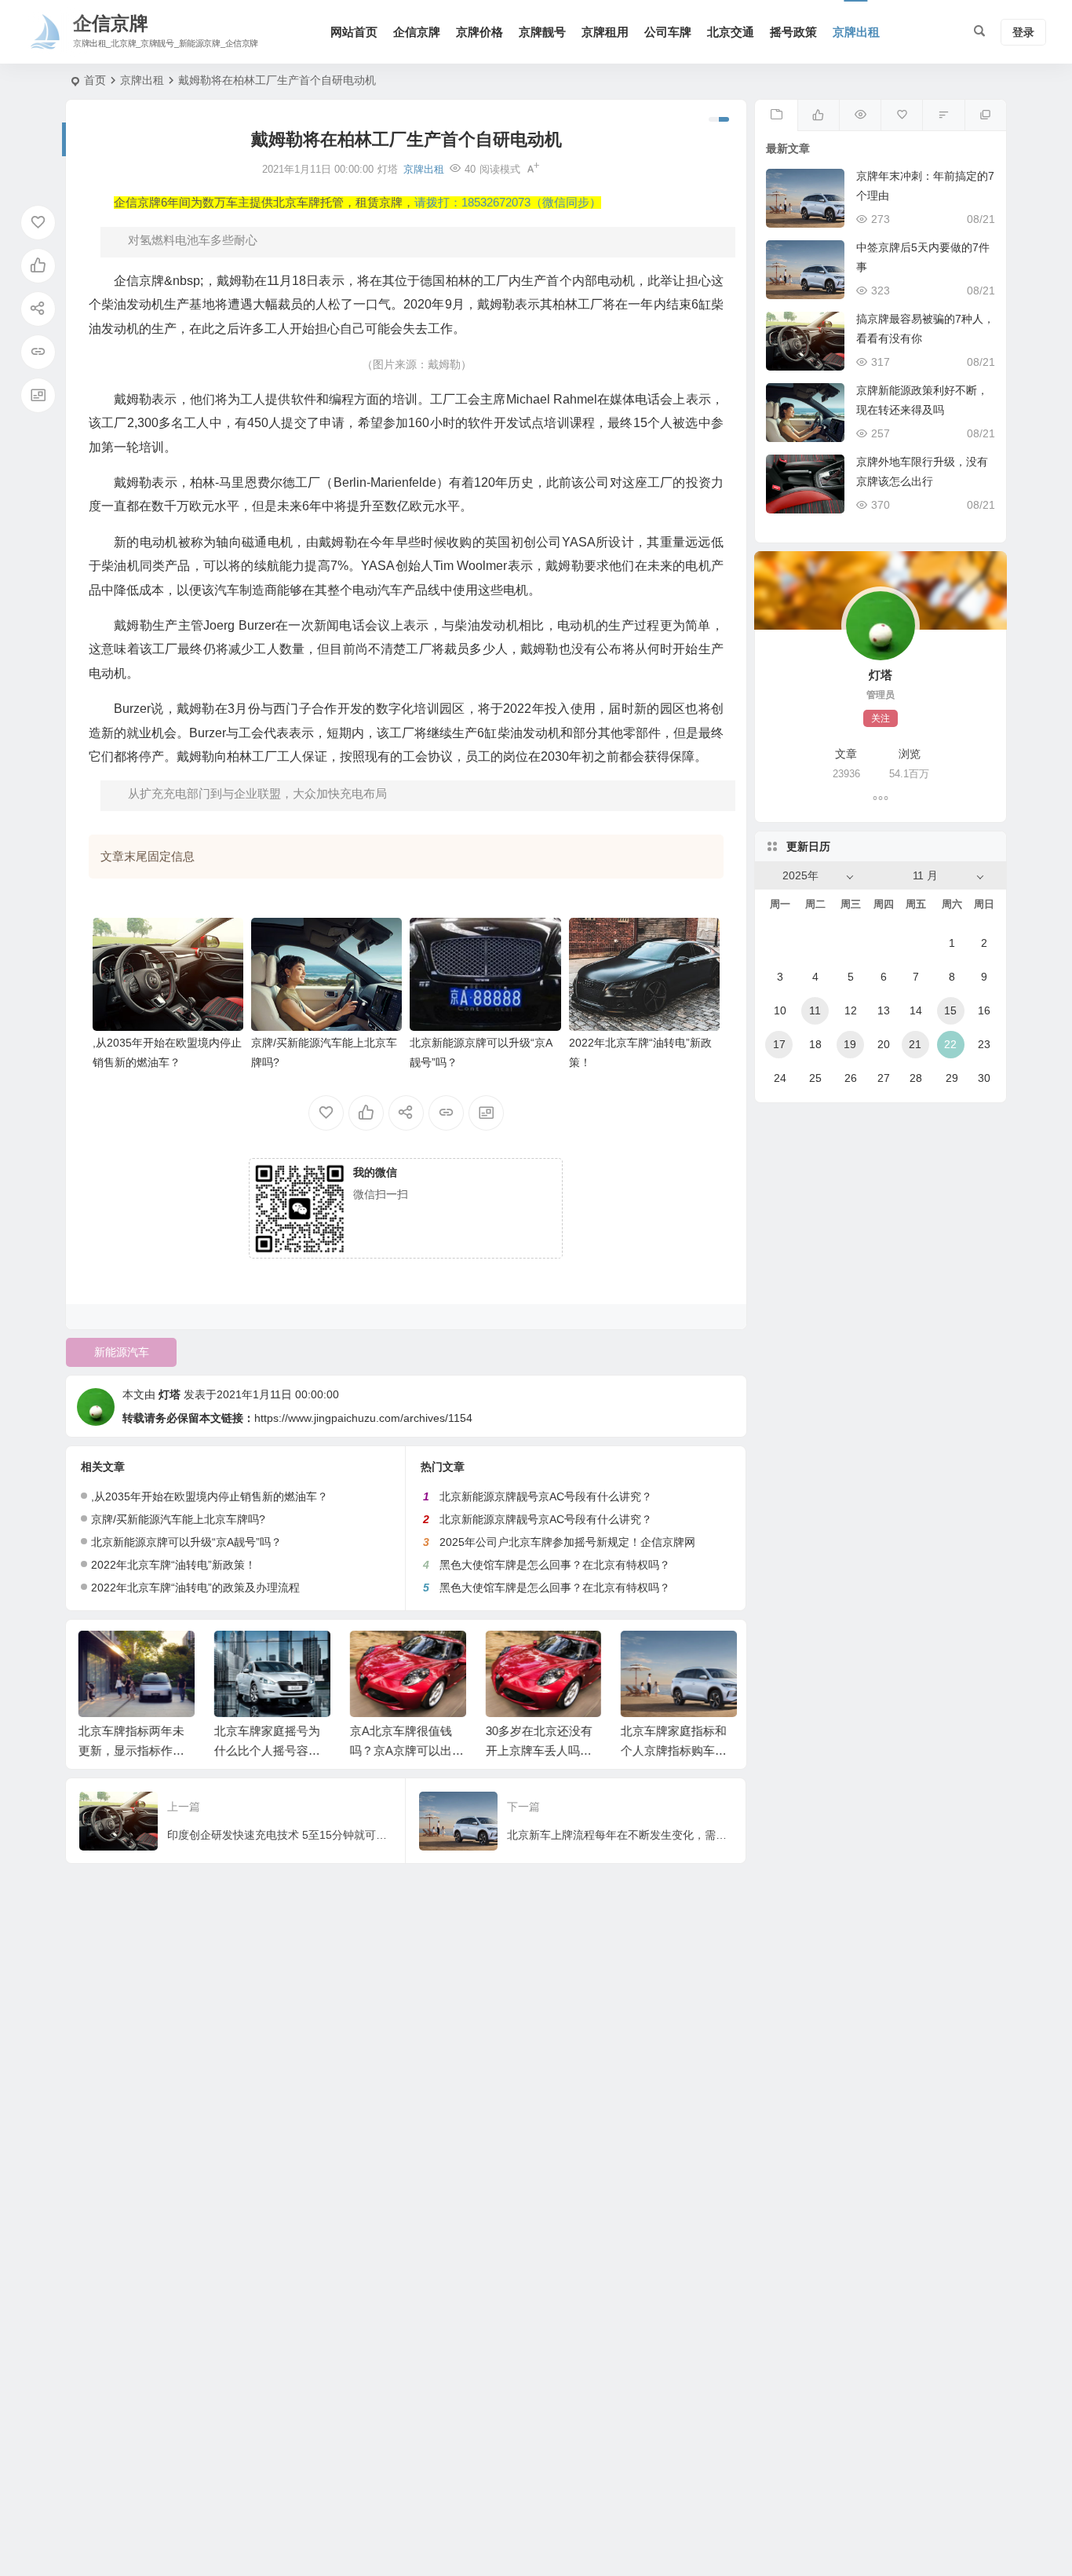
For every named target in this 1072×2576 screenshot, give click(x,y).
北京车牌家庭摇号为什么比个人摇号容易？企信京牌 (266, 1750)
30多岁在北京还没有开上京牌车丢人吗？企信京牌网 (538, 1750)
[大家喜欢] (818, 115)
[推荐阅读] (985, 115)
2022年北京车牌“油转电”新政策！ (173, 1565)
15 (950, 1010)
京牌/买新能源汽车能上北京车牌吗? (178, 1519)
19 (850, 1044)
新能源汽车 (122, 1352)
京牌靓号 (542, 32)
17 (779, 1044)
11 (815, 1010)
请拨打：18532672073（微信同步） (508, 203)
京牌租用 (605, 32)
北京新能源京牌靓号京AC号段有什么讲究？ (546, 1496)
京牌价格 (479, 32)
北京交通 (731, 32)
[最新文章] (776, 115)
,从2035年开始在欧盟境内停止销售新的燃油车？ (210, 1496)
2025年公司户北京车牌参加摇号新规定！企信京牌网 (567, 1542)
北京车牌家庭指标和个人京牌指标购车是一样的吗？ (672, 1750)
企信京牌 (417, 32)
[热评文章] (901, 115)
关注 (881, 718)
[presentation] (644, 1656)
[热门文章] (860, 115)
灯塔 (170, 1394)
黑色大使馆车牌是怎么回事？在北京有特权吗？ (555, 1565)
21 (915, 1044)
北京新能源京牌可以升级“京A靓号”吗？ (186, 1542)
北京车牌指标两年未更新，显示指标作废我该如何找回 (130, 1750)
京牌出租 (856, 32)
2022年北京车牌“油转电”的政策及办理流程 (195, 1588)
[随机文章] (943, 115)
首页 (95, 80)
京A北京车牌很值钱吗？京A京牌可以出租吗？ (405, 1750)
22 (950, 1044)
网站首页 (354, 32)
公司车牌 (668, 32)
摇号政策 (793, 32)
